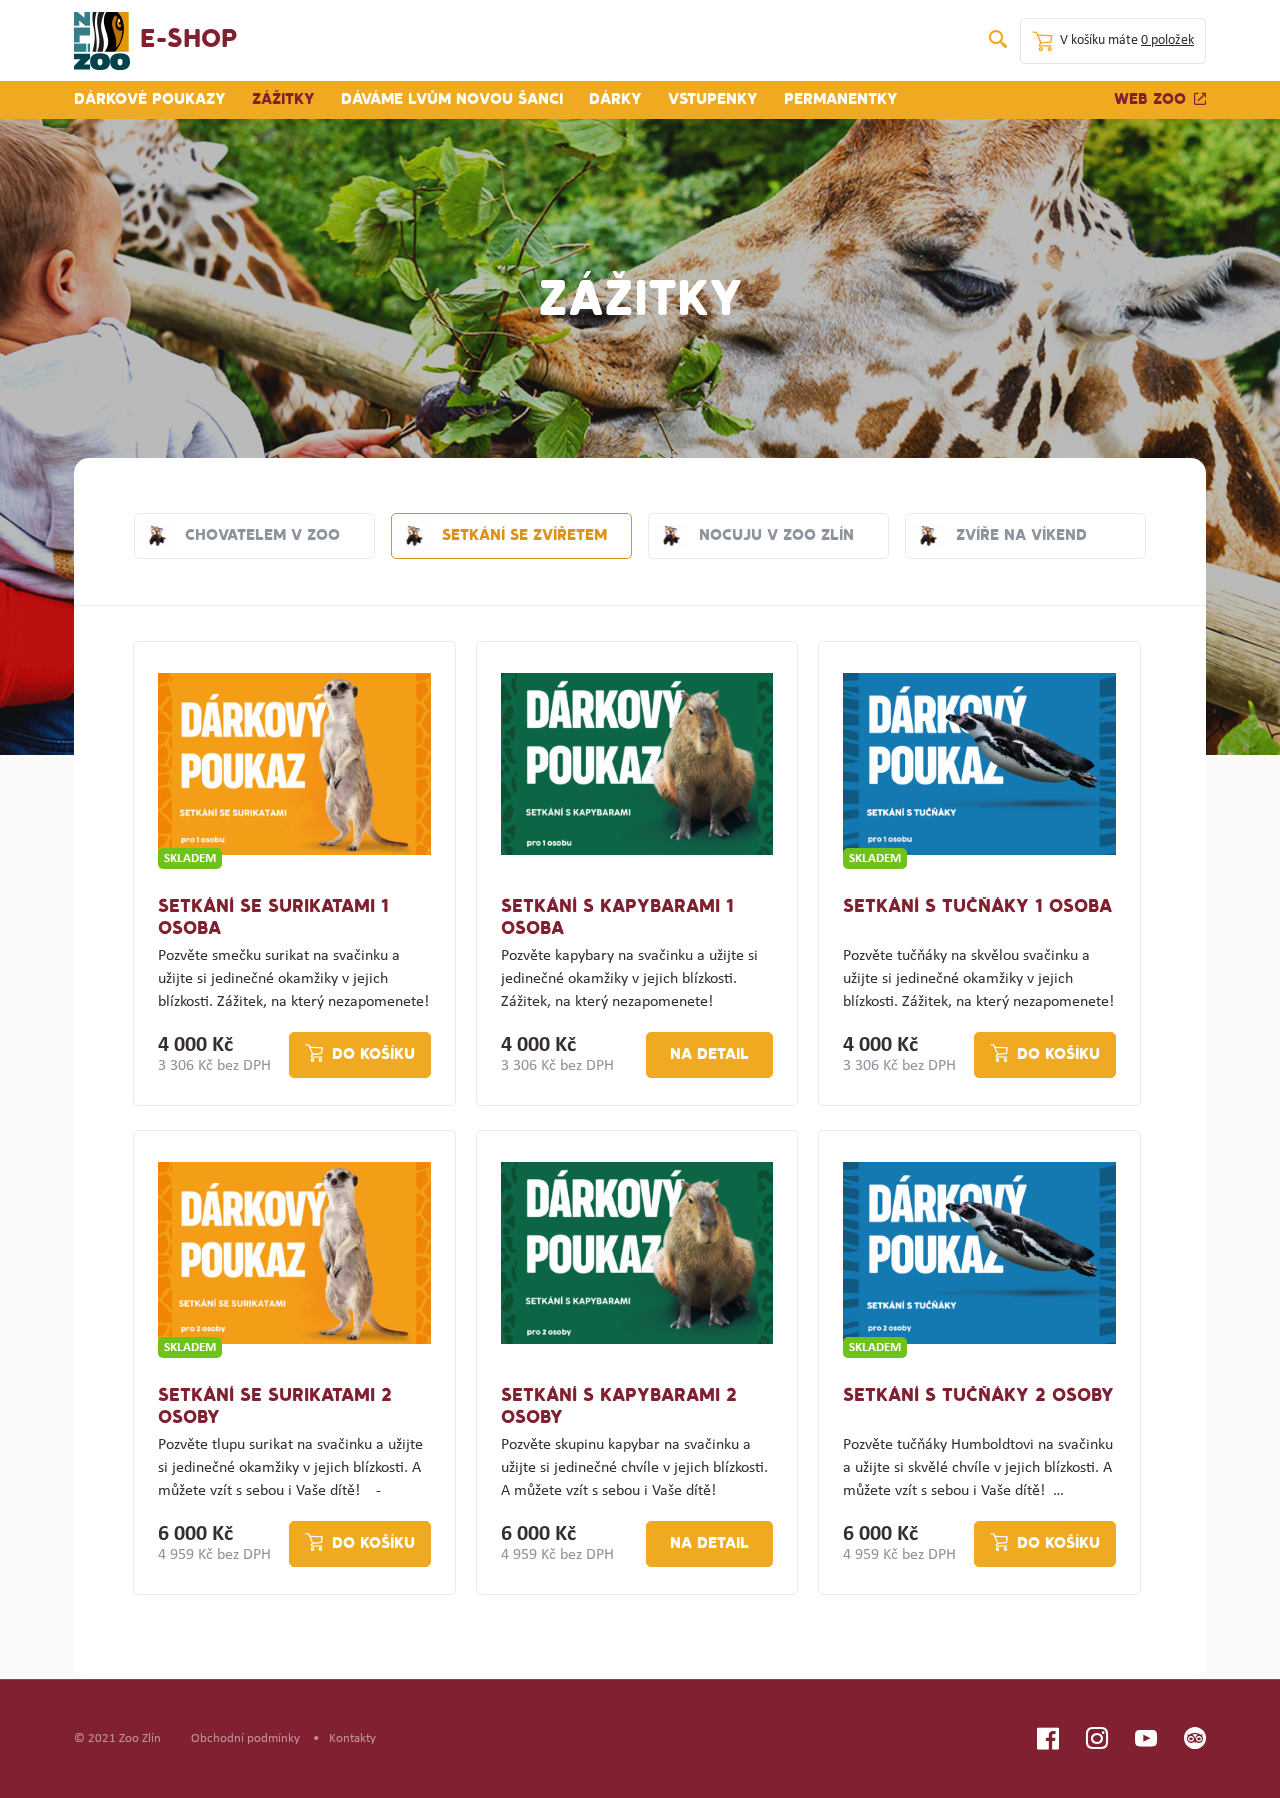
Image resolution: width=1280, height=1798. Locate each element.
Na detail (709, 1055)
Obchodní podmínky (245, 1738)
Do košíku (373, 1055)
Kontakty (352, 1738)
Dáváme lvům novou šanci (452, 100)
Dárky (615, 100)
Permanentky (841, 100)
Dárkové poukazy (150, 100)
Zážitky (283, 100)
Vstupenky (713, 100)
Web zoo (1150, 100)
